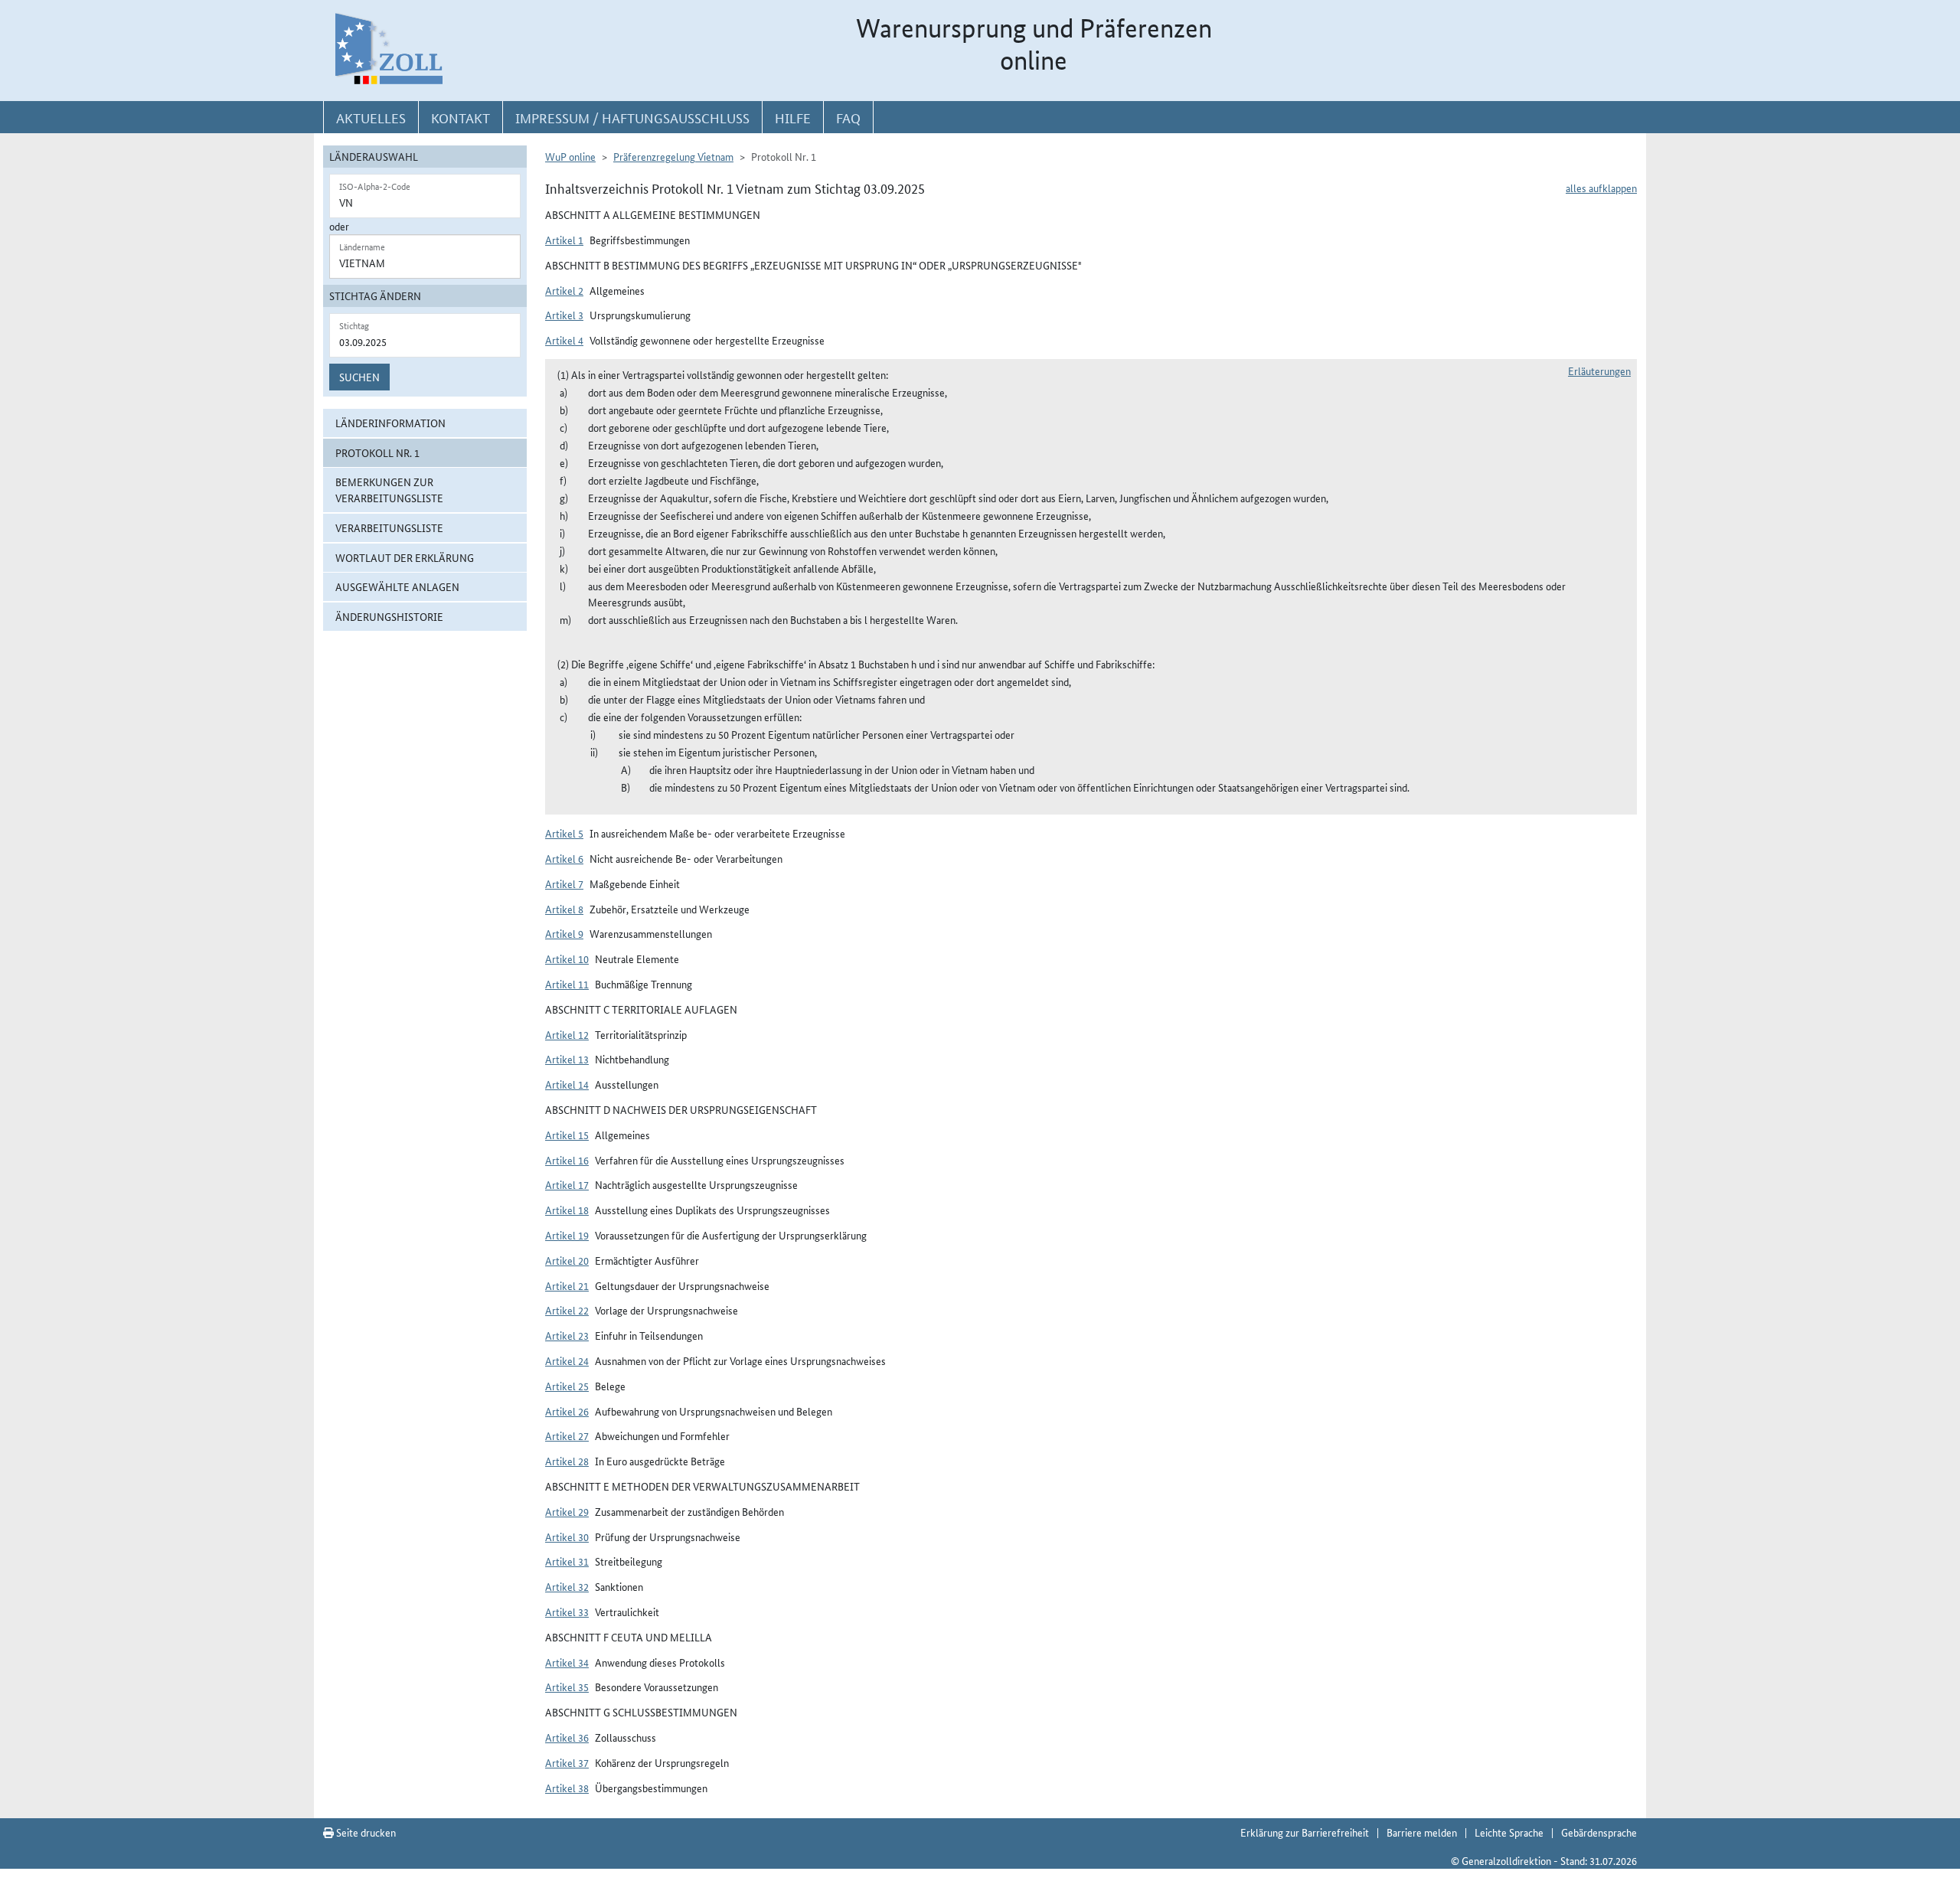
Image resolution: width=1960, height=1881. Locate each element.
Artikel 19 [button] (567, 1235)
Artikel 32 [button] (567, 1586)
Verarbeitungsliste (389, 527)
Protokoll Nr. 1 (377, 452)
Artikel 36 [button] (567, 1737)
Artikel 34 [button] (567, 1662)
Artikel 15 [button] (567, 1135)
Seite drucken (365, 1832)
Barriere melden (1422, 1832)
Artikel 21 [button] (567, 1285)
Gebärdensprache (1599, 1832)
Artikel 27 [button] (567, 1435)
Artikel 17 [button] (567, 1184)
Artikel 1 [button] (564, 240)
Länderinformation (390, 423)
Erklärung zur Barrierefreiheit (1305, 1832)
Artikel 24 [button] (567, 1360)
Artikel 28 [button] (567, 1461)
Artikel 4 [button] (564, 340)
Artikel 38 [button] (567, 1788)
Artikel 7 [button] (564, 883)
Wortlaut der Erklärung (405, 557)
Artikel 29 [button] (567, 1511)
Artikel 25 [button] (567, 1386)
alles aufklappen (1601, 188)
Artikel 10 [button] (567, 958)
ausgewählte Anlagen (397, 586)
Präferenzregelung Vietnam (673, 156)
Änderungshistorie (389, 616)
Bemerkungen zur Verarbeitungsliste (389, 490)
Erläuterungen (1599, 371)
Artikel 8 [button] (564, 909)
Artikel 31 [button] (567, 1561)
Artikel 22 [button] (567, 1310)
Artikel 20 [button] (567, 1260)
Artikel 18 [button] (567, 1210)
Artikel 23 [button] (567, 1335)
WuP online (570, 156)
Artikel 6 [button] (564, 858)
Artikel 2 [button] (564, 290)
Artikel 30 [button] (567, 1536)
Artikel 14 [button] (567, 1084)
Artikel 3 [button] (564, 315)
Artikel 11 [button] (567, 984)
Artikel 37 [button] (567, 1762)
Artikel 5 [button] (564, 833)
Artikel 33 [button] (567, 1612)
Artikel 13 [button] (567, 1059)
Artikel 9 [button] (564, 933)
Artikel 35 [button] (567, 1687)
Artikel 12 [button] (567, 1034)
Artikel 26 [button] (567, 1411)
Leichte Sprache (1509, 1832)
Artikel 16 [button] (567, 1160)
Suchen (359, 377)
